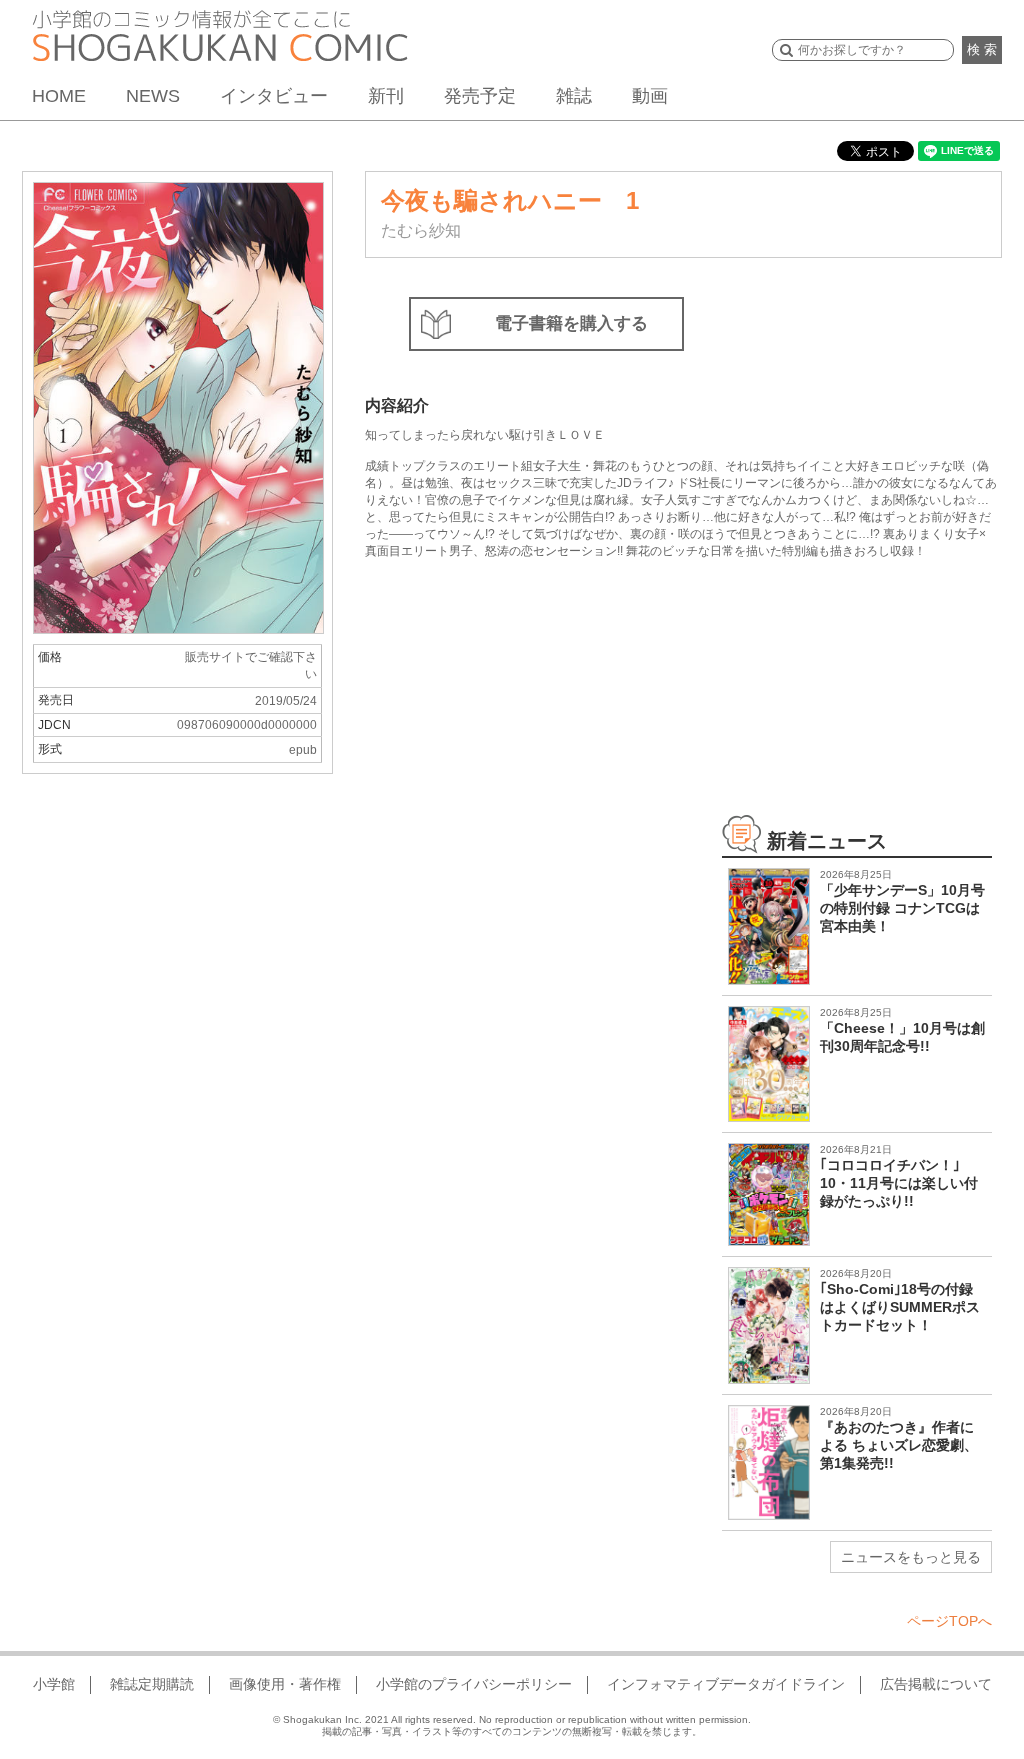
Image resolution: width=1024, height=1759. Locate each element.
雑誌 (574, 96)
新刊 (386, 96)
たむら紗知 (421, 230)
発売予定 (480, 96)
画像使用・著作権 (285, 1684)
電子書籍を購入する (571, 323)
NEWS (153, 96)
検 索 (982, 49)
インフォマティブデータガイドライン (726, 1684)
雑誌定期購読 (152, 1684)
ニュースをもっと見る (911, 1557)
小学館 (54, 1684)
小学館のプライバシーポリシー (474, 1684)
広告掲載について (936, 1684)
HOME (59, 96)
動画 (650, 96)
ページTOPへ (949, 1621)
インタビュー (274, 96)
